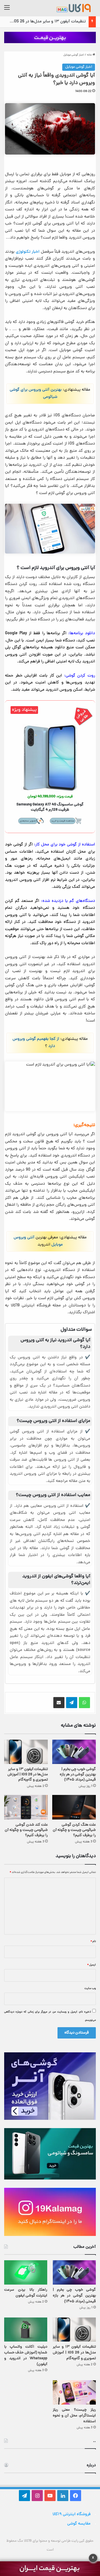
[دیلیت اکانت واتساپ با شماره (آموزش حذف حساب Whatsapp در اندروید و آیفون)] (26, 2330)
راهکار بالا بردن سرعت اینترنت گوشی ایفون (26, 2293)
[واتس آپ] (84, 1703)
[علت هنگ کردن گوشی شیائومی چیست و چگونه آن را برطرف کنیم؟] (74, 1807)
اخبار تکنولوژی (28, 252)
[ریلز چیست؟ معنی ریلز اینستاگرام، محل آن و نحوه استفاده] (74, 2392)
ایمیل (92, 1965)
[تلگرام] (72, 1703)
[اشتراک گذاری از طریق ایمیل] (59, 1703)
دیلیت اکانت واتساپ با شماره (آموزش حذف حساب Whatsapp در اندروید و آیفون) (26, 2356)
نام (93, 1941)
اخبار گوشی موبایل (74, 55)
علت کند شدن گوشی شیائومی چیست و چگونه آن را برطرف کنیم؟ (26, 1830)
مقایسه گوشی (79, 2524)
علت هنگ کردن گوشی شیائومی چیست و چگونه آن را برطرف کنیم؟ (74, 1830)
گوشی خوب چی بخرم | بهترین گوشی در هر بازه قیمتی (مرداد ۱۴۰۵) (78, 1775)
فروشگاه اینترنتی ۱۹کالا (72, 2514)
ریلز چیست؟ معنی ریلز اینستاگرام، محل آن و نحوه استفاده (74, 2416)
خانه (90, 55)
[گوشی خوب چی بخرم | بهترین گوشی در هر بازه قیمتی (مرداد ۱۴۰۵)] (74, 1752)
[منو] (7, 10)
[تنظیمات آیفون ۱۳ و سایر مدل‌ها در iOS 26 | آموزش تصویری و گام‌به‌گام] (26, 1752)
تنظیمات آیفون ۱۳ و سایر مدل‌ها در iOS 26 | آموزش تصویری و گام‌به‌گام (28, 1775)
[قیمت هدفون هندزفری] (50, 38)
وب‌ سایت (90, 1988)
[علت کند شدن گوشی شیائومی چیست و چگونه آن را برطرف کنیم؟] (26, 1807)
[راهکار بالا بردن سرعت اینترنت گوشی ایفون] (26, 2272)
